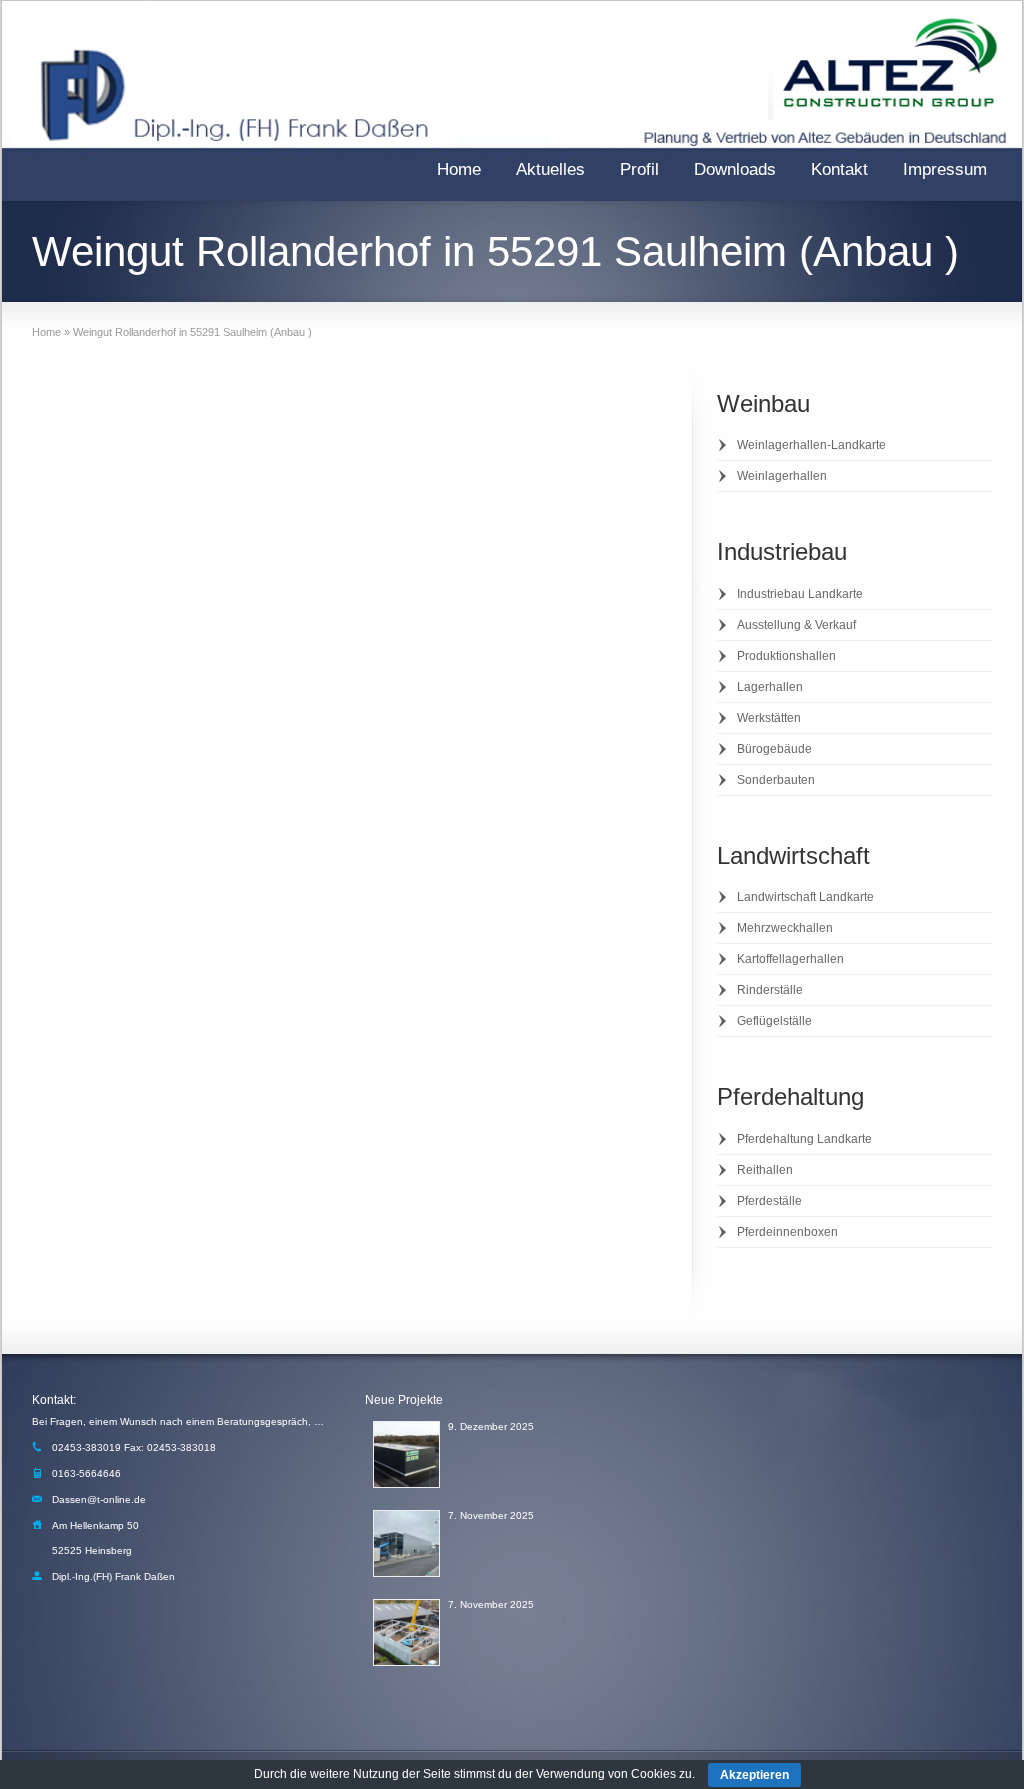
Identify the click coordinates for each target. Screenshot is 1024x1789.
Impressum (945, 169)
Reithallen (765, 1170)
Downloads (735, 169)
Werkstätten (769, 718)
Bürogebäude (774, 749)
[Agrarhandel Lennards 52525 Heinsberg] (406, 1454)
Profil (639, 169)
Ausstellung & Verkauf (796, 625)
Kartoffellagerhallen (790, 959)
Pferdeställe (769, 1201)
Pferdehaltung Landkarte (804, 1139)
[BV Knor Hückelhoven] (406, 1632)
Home (459, 169)
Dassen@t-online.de (99, 1499)
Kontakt (839, 169)
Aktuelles (550, 169)
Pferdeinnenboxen (787, 1232)
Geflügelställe (774, 1021)
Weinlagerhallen (782, 476)
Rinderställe (770, 990)
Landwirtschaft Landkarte (805, 897)
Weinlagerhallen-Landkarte (811, 445)
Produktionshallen (786, 656)
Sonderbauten (776, 780)
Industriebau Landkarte (800, 594)
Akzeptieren (754, 1775)
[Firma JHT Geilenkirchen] (406, 1543)
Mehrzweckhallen (785, 928)
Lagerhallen (770, 687)
